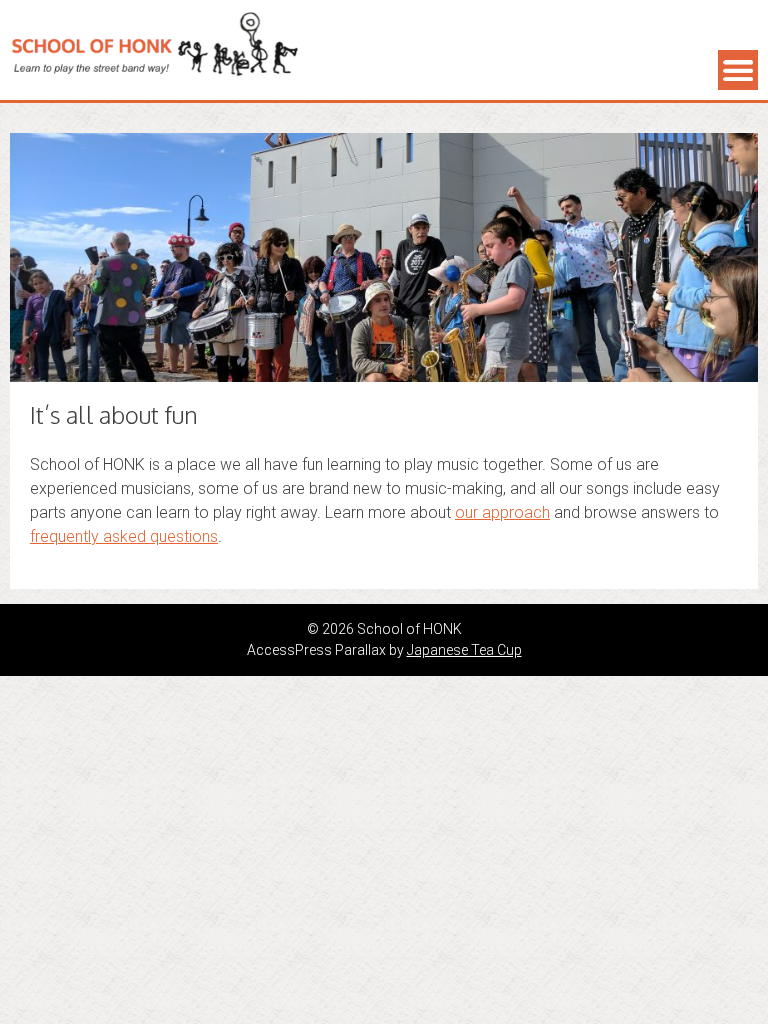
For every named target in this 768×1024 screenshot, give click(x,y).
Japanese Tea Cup (464, 650)
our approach (502, 512)
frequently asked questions (124, 536)
